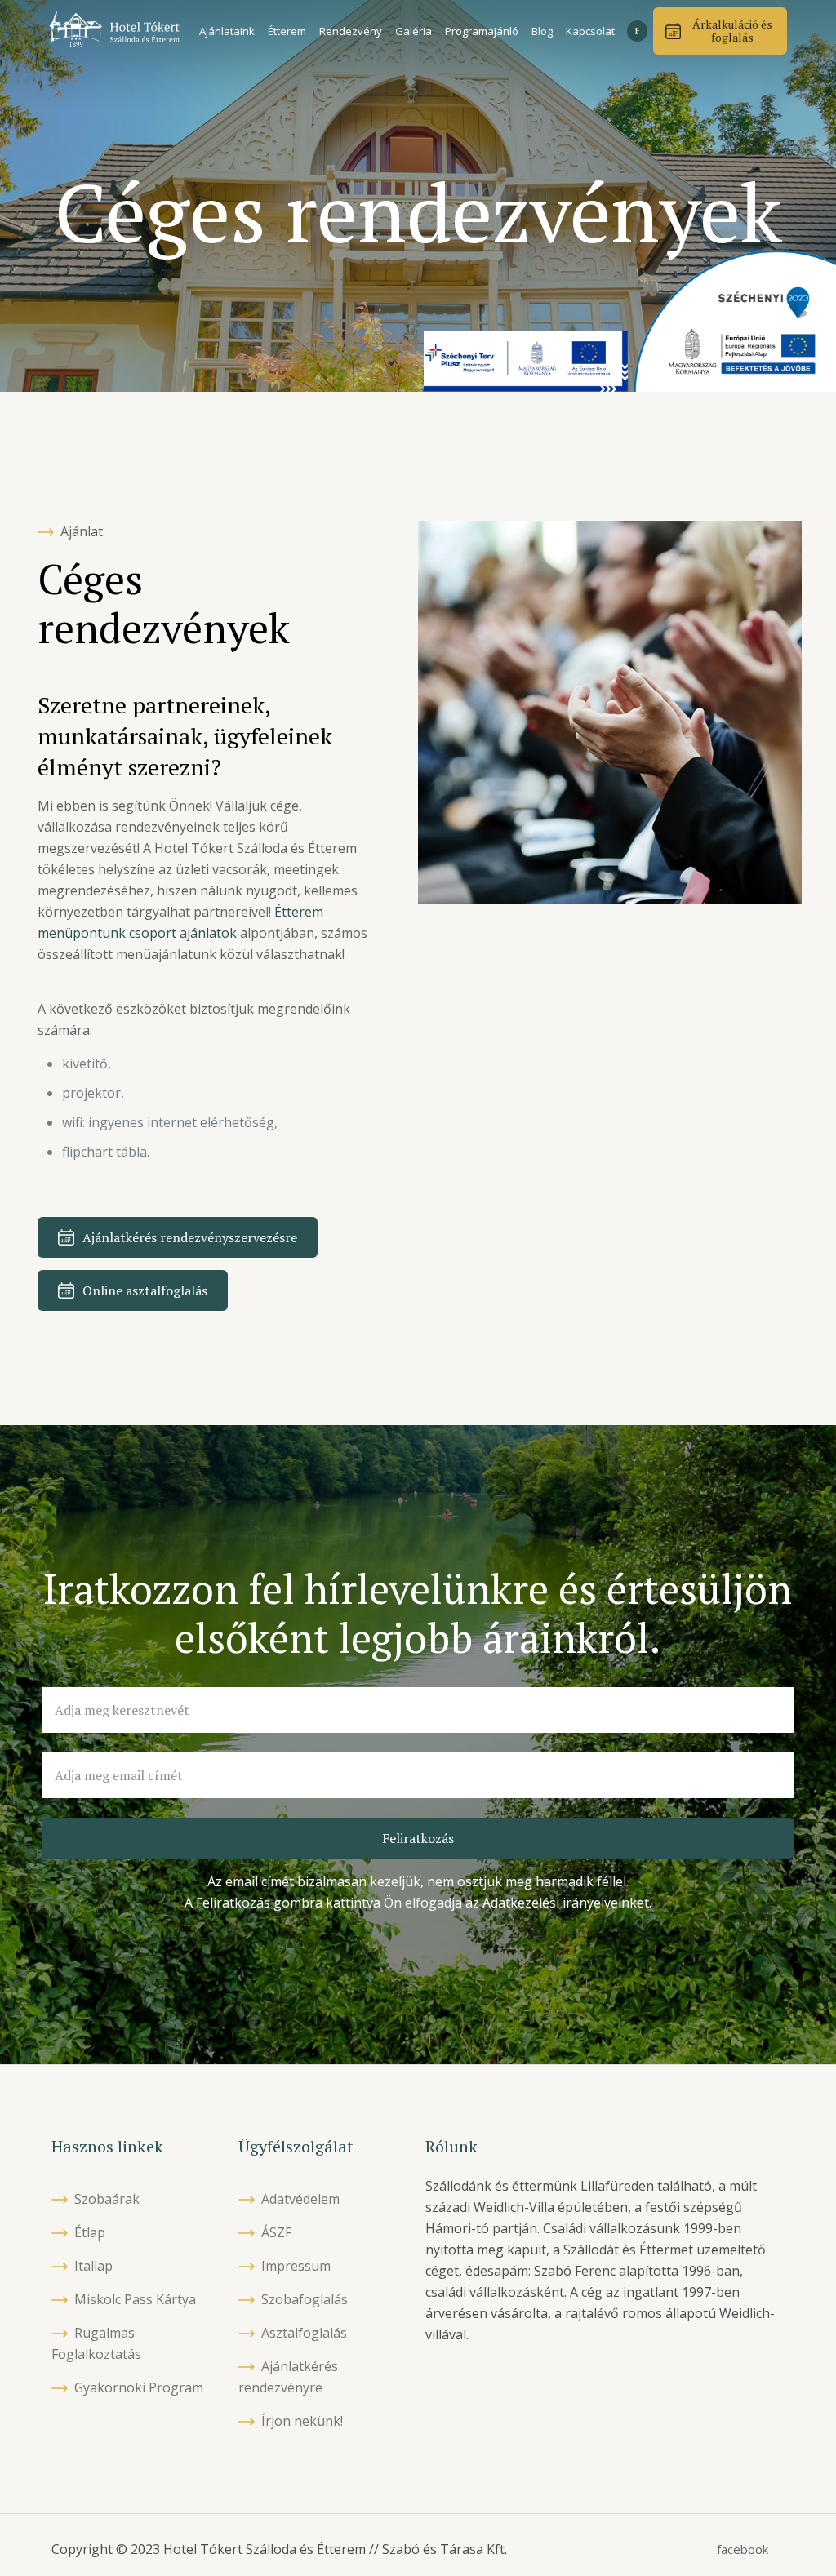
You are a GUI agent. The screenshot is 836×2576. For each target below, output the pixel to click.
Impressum (296, 2266)
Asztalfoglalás (304, 2333)
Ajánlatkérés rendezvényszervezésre (190, 1237)
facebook (743, 2549)
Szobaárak (107, 2199)
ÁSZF (276, 2232)
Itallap (93, 2266)
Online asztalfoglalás (145, 1290)
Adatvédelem (300, 2199)
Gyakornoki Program (139, 2387)
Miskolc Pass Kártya (135, 2299)
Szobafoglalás (305, 2299)
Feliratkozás (418, 1838)
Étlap (90, 2232)
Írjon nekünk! (302, 2421)
